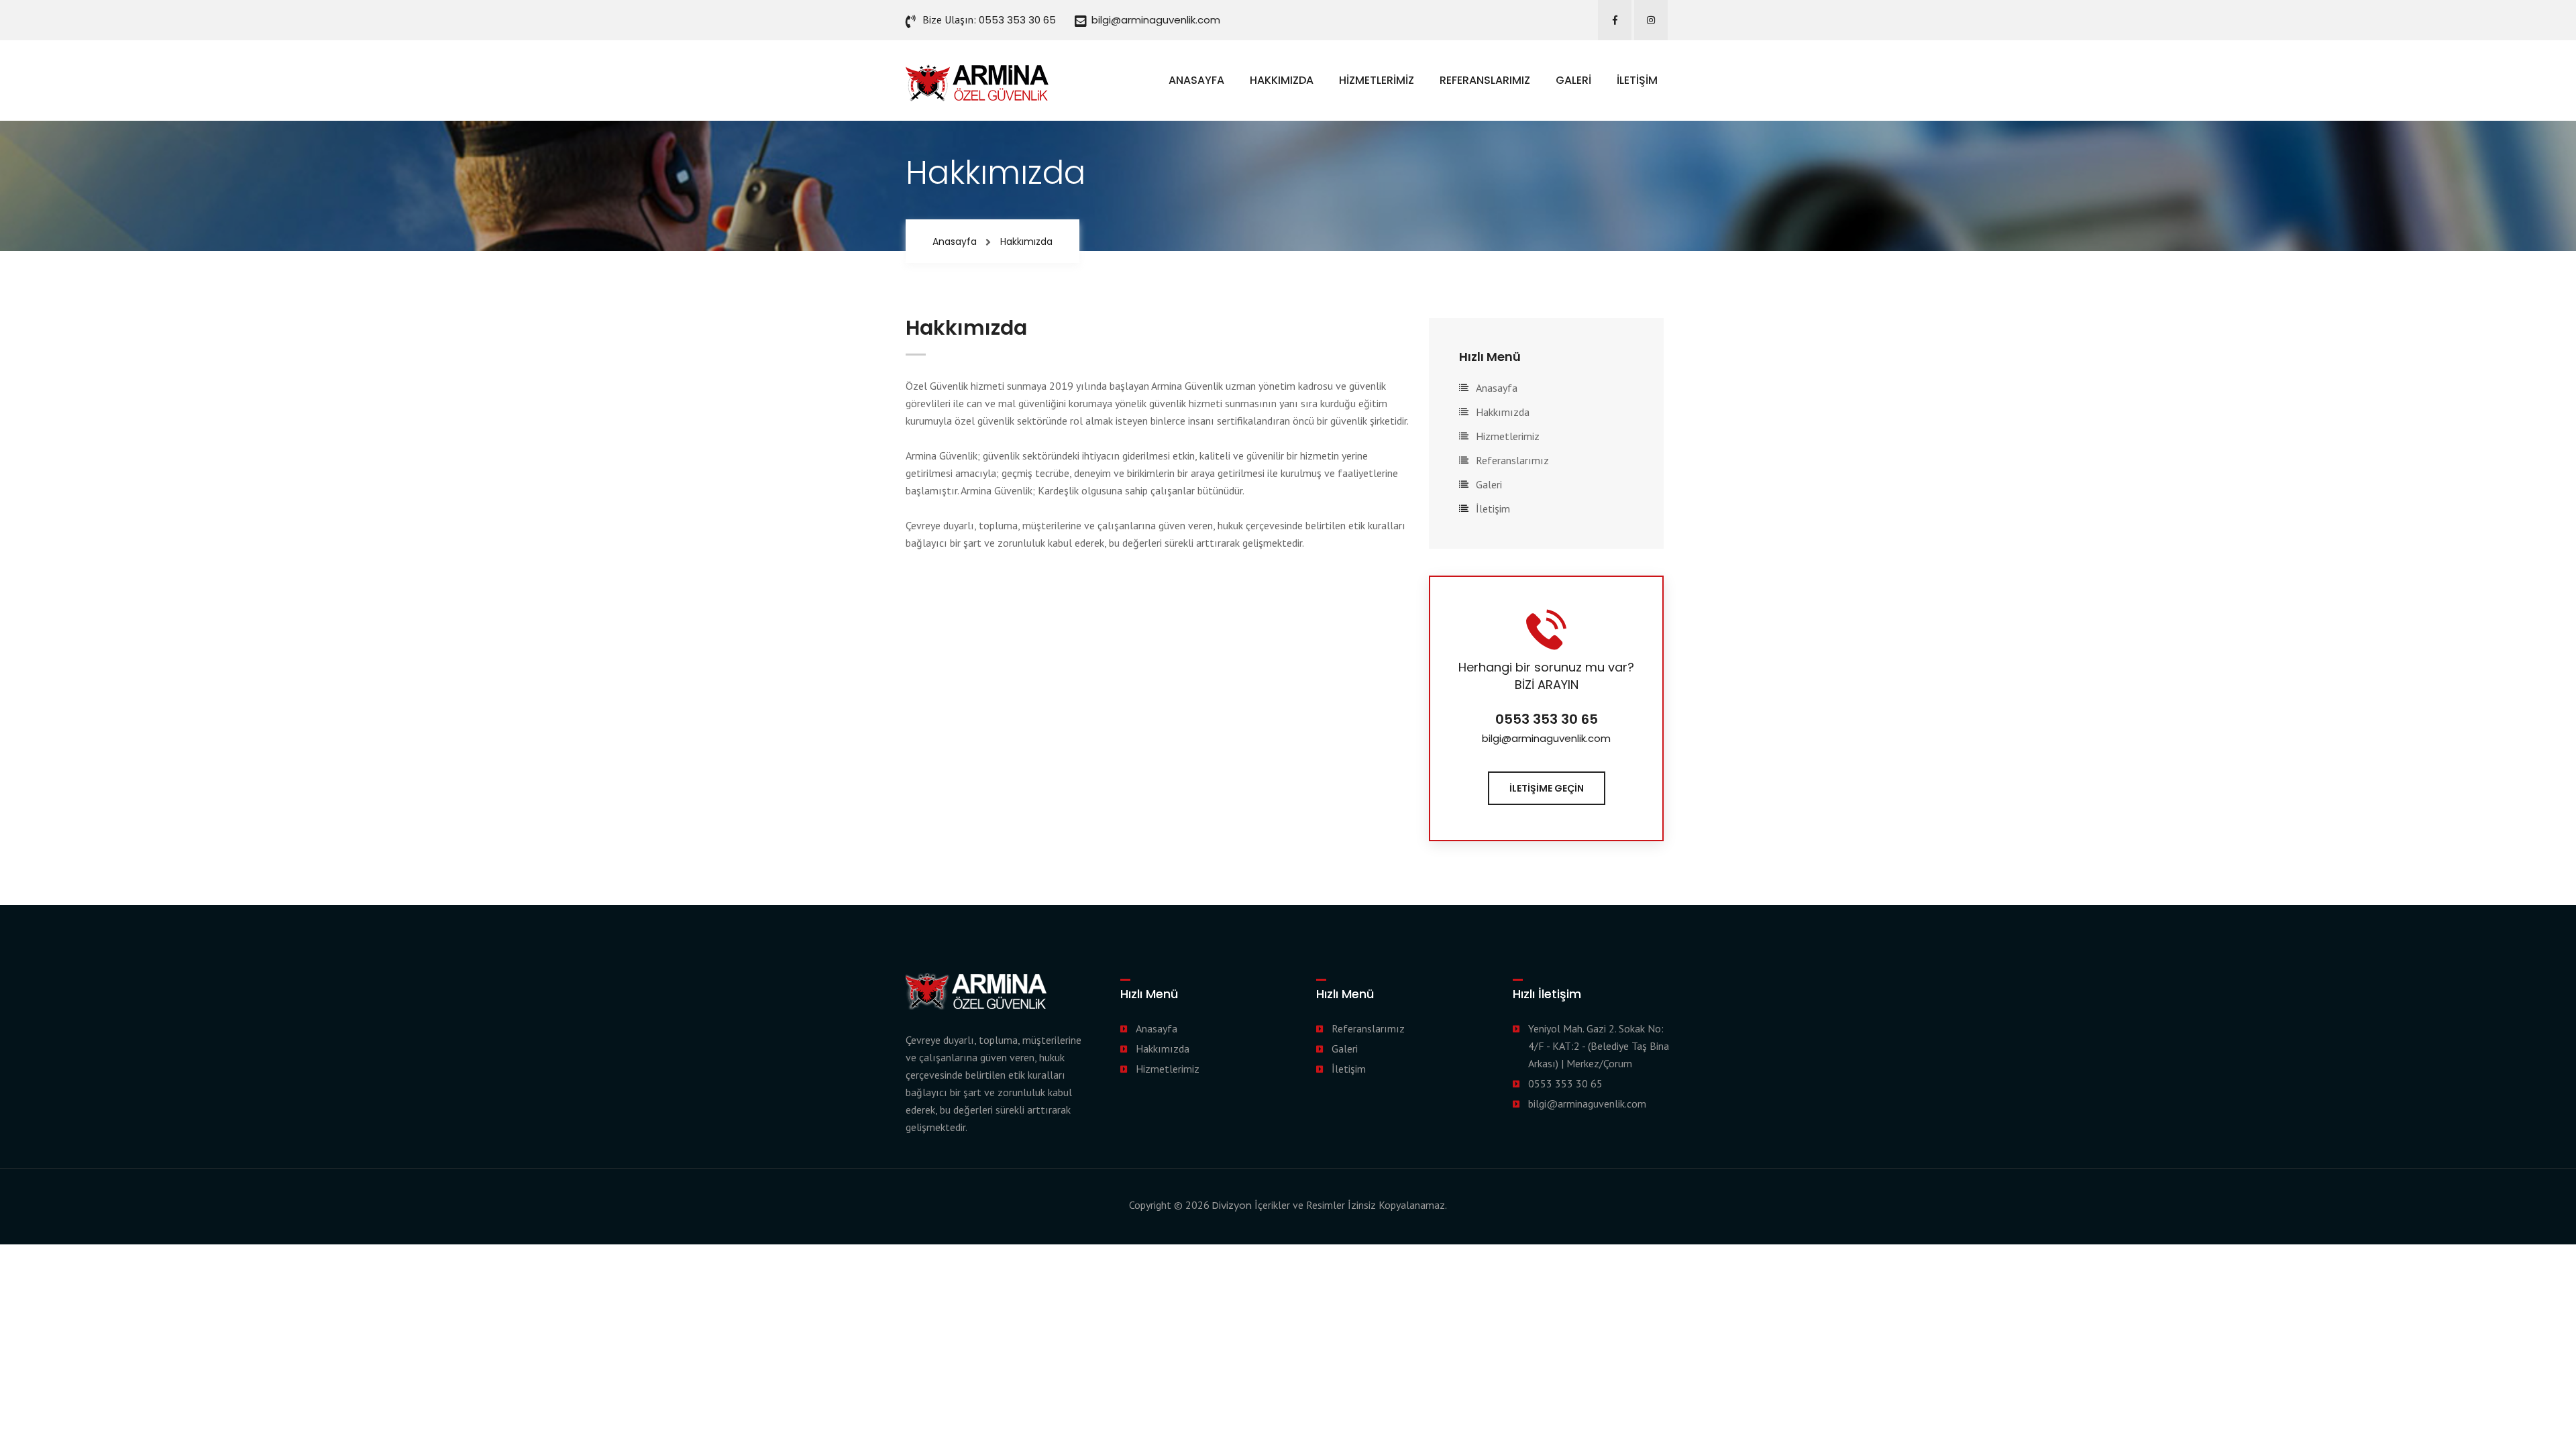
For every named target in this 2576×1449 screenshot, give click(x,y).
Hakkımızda (1503, 412)
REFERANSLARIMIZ (1485, 80)
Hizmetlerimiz (1508, 436)
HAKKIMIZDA (1282, 80)
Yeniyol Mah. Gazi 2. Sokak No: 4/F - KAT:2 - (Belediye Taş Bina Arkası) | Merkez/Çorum (1599, 1046)
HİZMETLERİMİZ (1377, 80)
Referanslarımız (1512, 460)
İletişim (1493, 508)
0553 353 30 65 (1017, 20)
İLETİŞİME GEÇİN (1547, 788)
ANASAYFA (1196, 80)
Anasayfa (955, 241)
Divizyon (1232, 1205)
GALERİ (1573, 80)
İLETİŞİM (1637, 80)
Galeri (1489, 484)
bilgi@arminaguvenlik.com (1156, 20)
